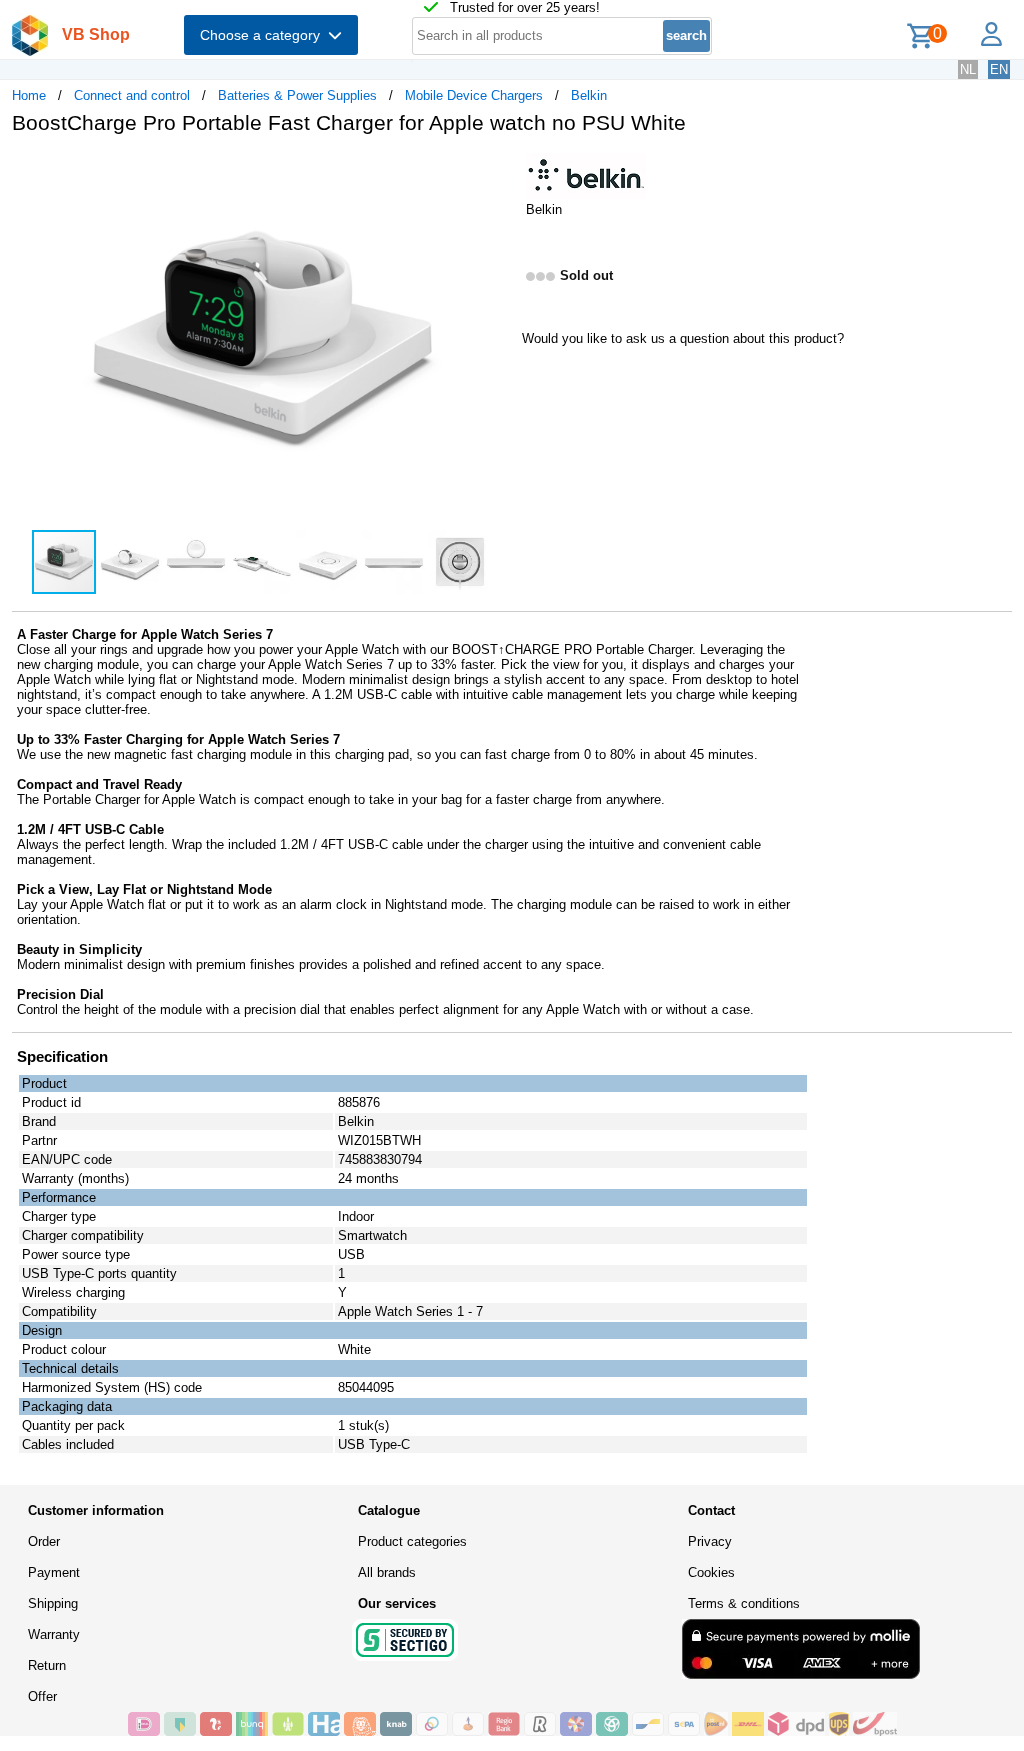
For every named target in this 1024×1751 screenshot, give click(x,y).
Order (44, 1541)
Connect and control (132, 95)
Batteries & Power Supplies (297, 95)
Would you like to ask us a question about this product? (683, 338)
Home (29, 95)
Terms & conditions (744, 1603)
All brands (387, 1572)
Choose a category (264, 35)
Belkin (589, 95)
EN (999, 69)
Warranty (54, 1634)
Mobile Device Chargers (474, 95)
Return (47, 1665)
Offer (42, 1696)
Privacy (710, 1541)
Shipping (53, 1603)
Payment (54, 1572)
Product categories (412, 1541)
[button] (494, 171)
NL (968, 69)
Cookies (711, 1572)
